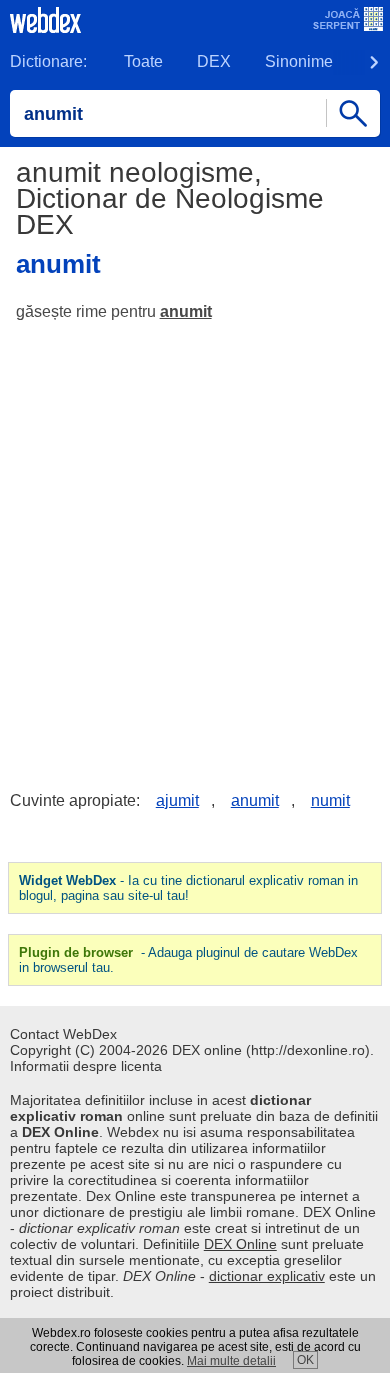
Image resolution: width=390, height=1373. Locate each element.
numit (330, 800)
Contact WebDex (63, 1034)
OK (305, 1360)
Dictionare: (48, 61)
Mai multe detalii (231, 1361)
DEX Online (240, 1244)
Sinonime (299, 61)
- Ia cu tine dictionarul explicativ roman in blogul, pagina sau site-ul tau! (188, 888)
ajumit (177, 800)
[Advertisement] (195, 541)
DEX (214, 61)
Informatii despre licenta (86, 1066)
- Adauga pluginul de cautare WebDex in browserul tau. (188, 960)
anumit (186, 311)
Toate (143, 61)
